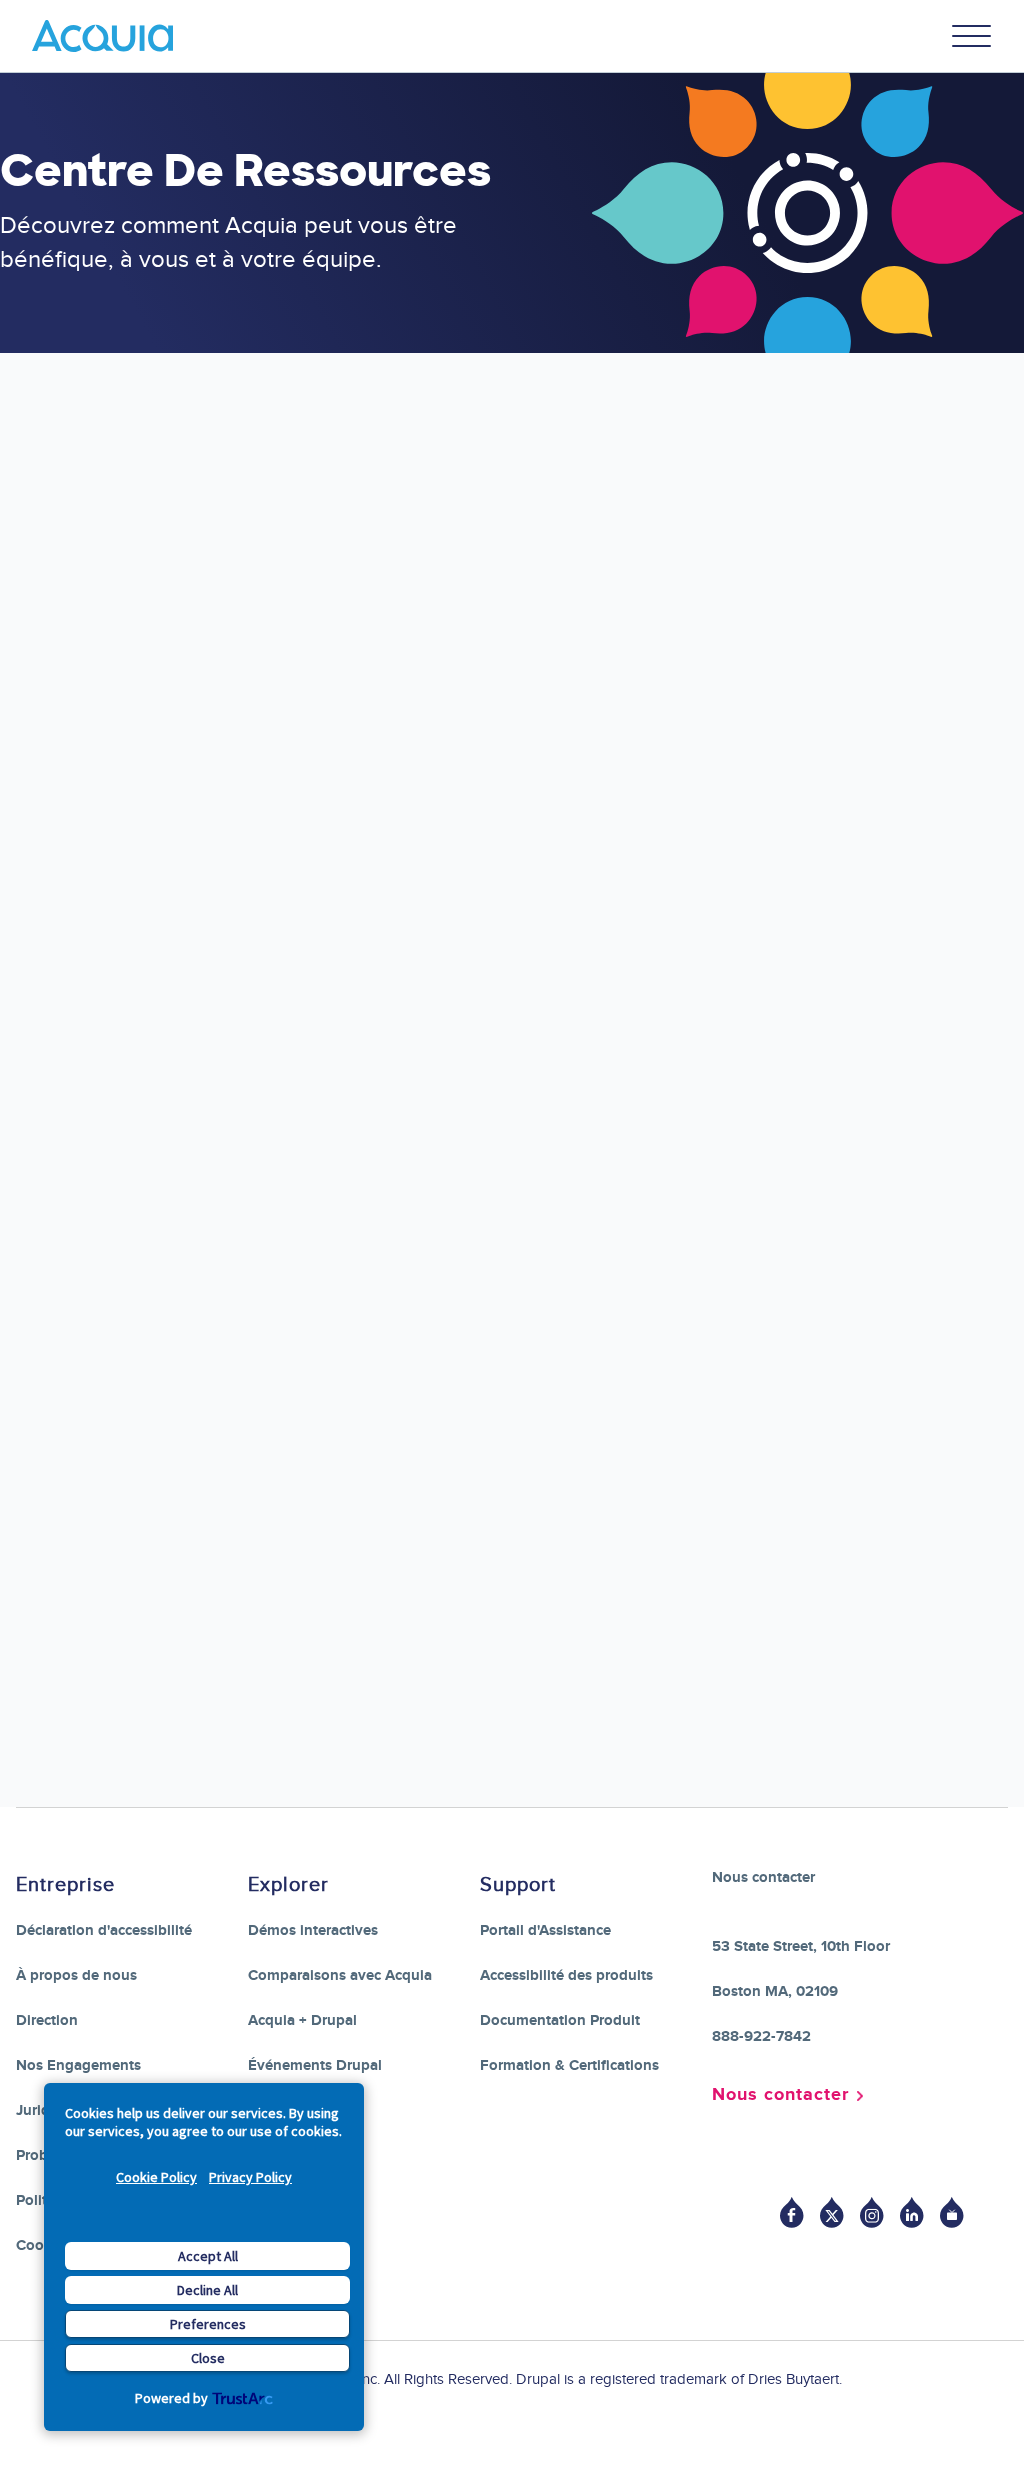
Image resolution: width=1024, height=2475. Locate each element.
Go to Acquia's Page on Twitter (832, 2212)
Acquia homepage (510, 653)
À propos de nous (76, 1975)
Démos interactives (313, 1930)
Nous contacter (780, 2095)
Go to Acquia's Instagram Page (872, 2212)
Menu (972, 36)
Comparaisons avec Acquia (340, 1975)
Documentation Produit (560, 2020)
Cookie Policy (156, 2177)
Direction (47, 2020)
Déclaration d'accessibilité (104, 1930)
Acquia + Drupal (302, 2020)
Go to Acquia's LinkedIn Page (912, 2212)
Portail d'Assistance (545, 1930)
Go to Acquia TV (952, 2212)
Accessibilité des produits (566, 1975)
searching (769, 625)
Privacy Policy (250, 2177)
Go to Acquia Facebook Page (792, 2212)
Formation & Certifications (569, 2065)
